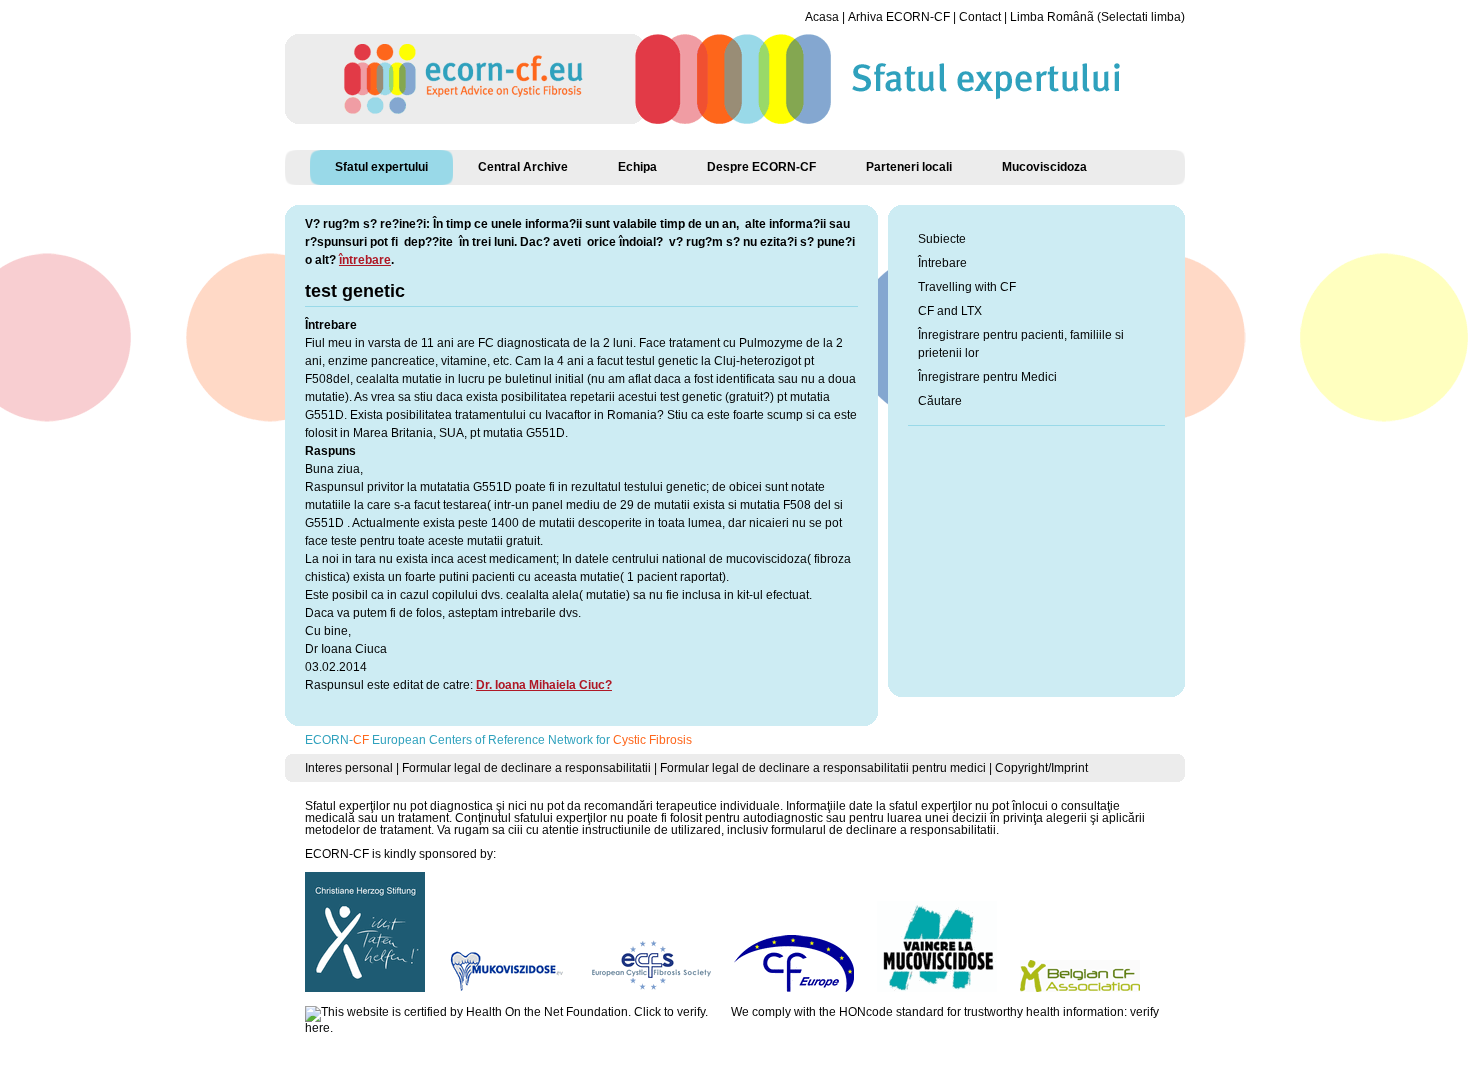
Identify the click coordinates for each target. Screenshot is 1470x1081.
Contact (980, 17)
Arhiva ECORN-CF (899, 17)
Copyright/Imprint (1041, 768)
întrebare (365, 260)
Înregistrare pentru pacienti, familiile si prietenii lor (1021, 344)
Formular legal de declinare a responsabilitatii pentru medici (823, 768)
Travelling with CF (967, 287)
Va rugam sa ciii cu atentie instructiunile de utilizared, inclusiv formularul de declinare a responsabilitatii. (718, 830)
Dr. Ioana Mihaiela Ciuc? (544, 685)
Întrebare (942, 263)
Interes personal (349, 768)
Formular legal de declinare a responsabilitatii (526, 768)
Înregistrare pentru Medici (987, 377)
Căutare (940, 401)
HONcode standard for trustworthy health (949, 1012)
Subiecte (942, 239)
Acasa (822, 17)
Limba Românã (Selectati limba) (1097, 17)
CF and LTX (950, 311)
